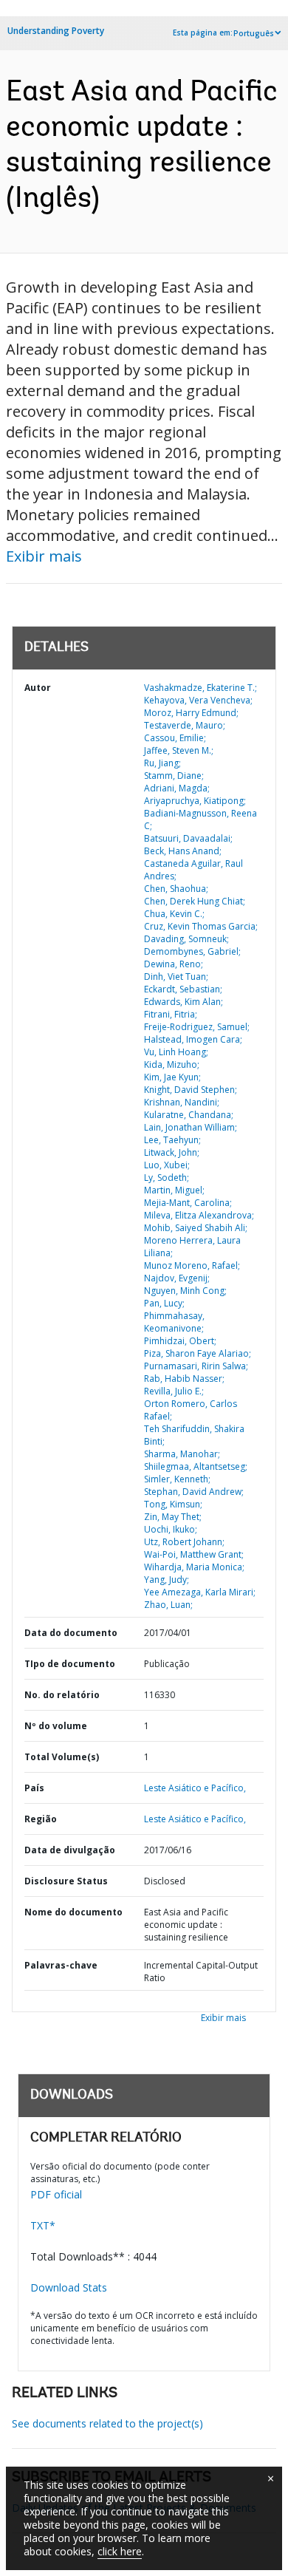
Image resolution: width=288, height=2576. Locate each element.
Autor (38, 688)
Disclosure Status (66, 1881)
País (34, 1788)
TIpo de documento (70, 1664)
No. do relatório (62, 1695)
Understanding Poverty (56, 31)
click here (120, 2551)
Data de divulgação (70, 1850)
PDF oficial (56, 2194)
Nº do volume (56, 1726)
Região (41, 1819)
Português (254, 33)
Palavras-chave (61, 1965)
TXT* (43, 2225)
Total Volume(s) (62, 1757)
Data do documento (71, 1633)
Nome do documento (73, 1912)
